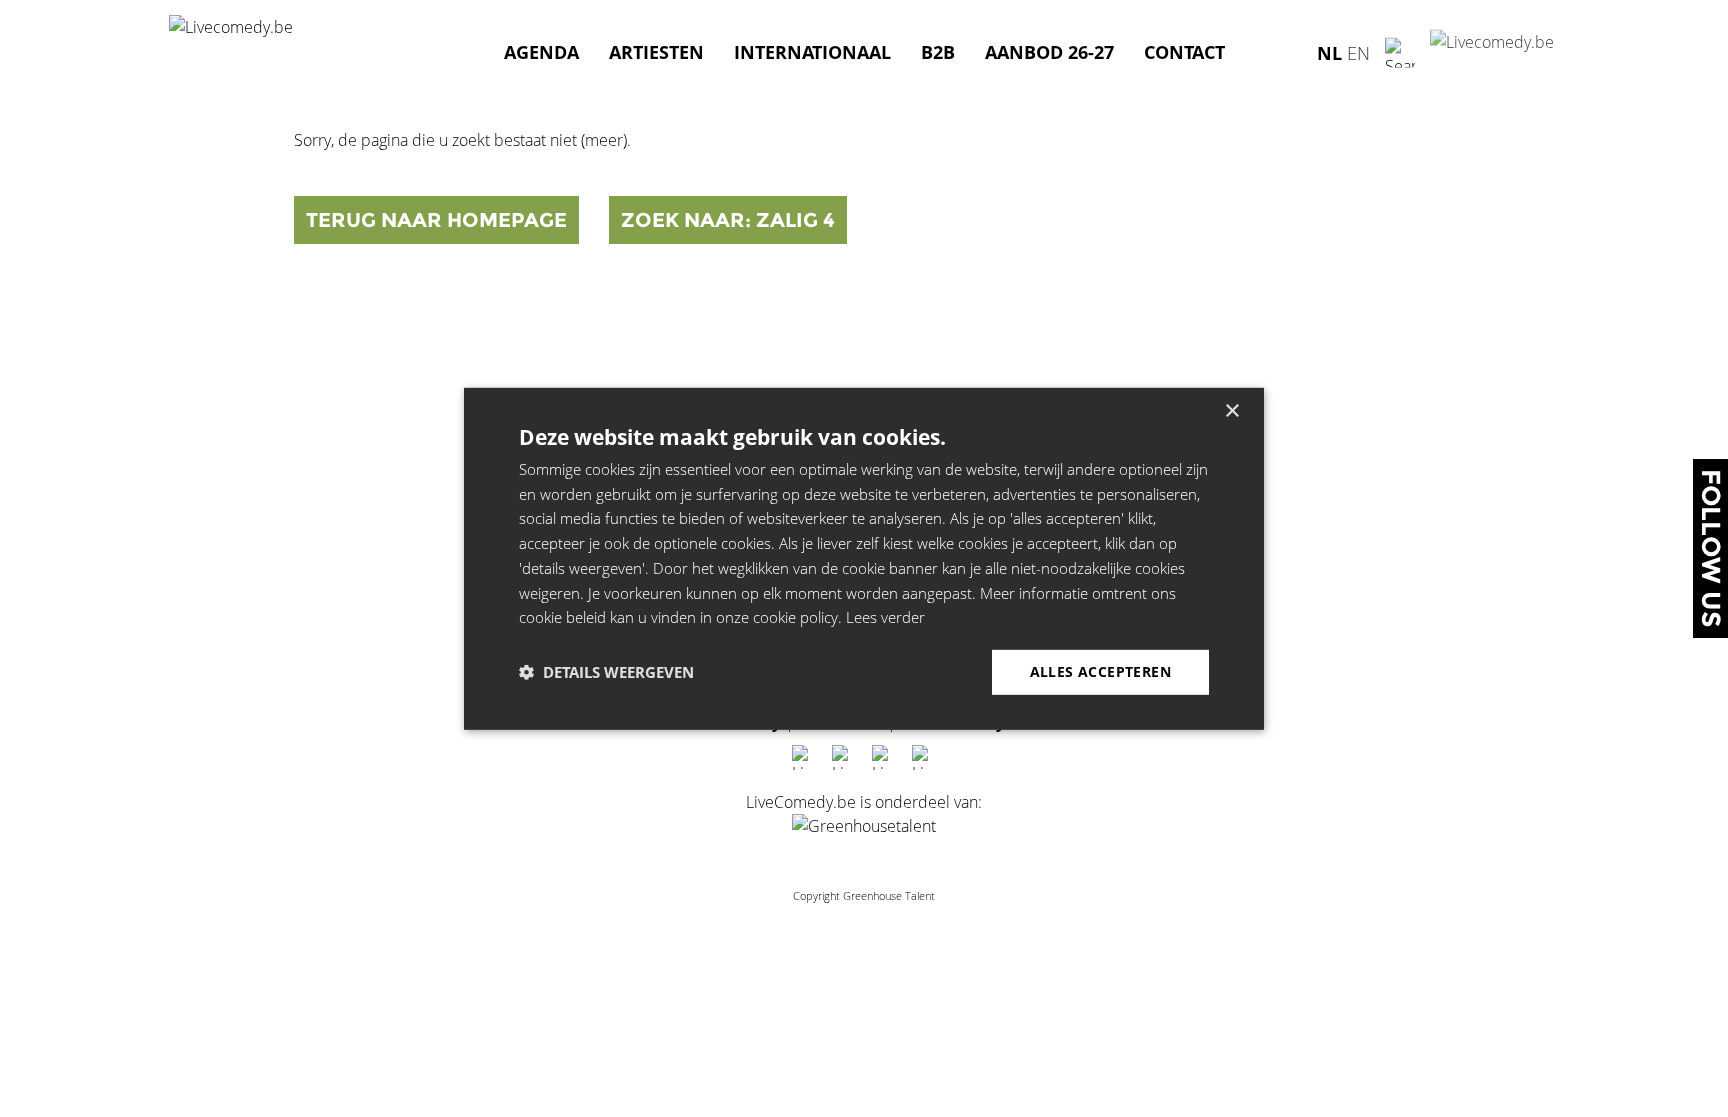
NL (1329, 52)
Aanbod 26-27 (1049, 52)
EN (1358, 52)
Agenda (541, 52)
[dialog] (864, 558)
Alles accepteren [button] (1100, 671)
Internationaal (812, 52)
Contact (1184, 52)
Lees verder (885, 617)
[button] (606, 672)
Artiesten (656, 52)
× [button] (1231, 410)
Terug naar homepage (436, 220)
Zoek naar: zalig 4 (728, 220)
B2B (938, 52)
